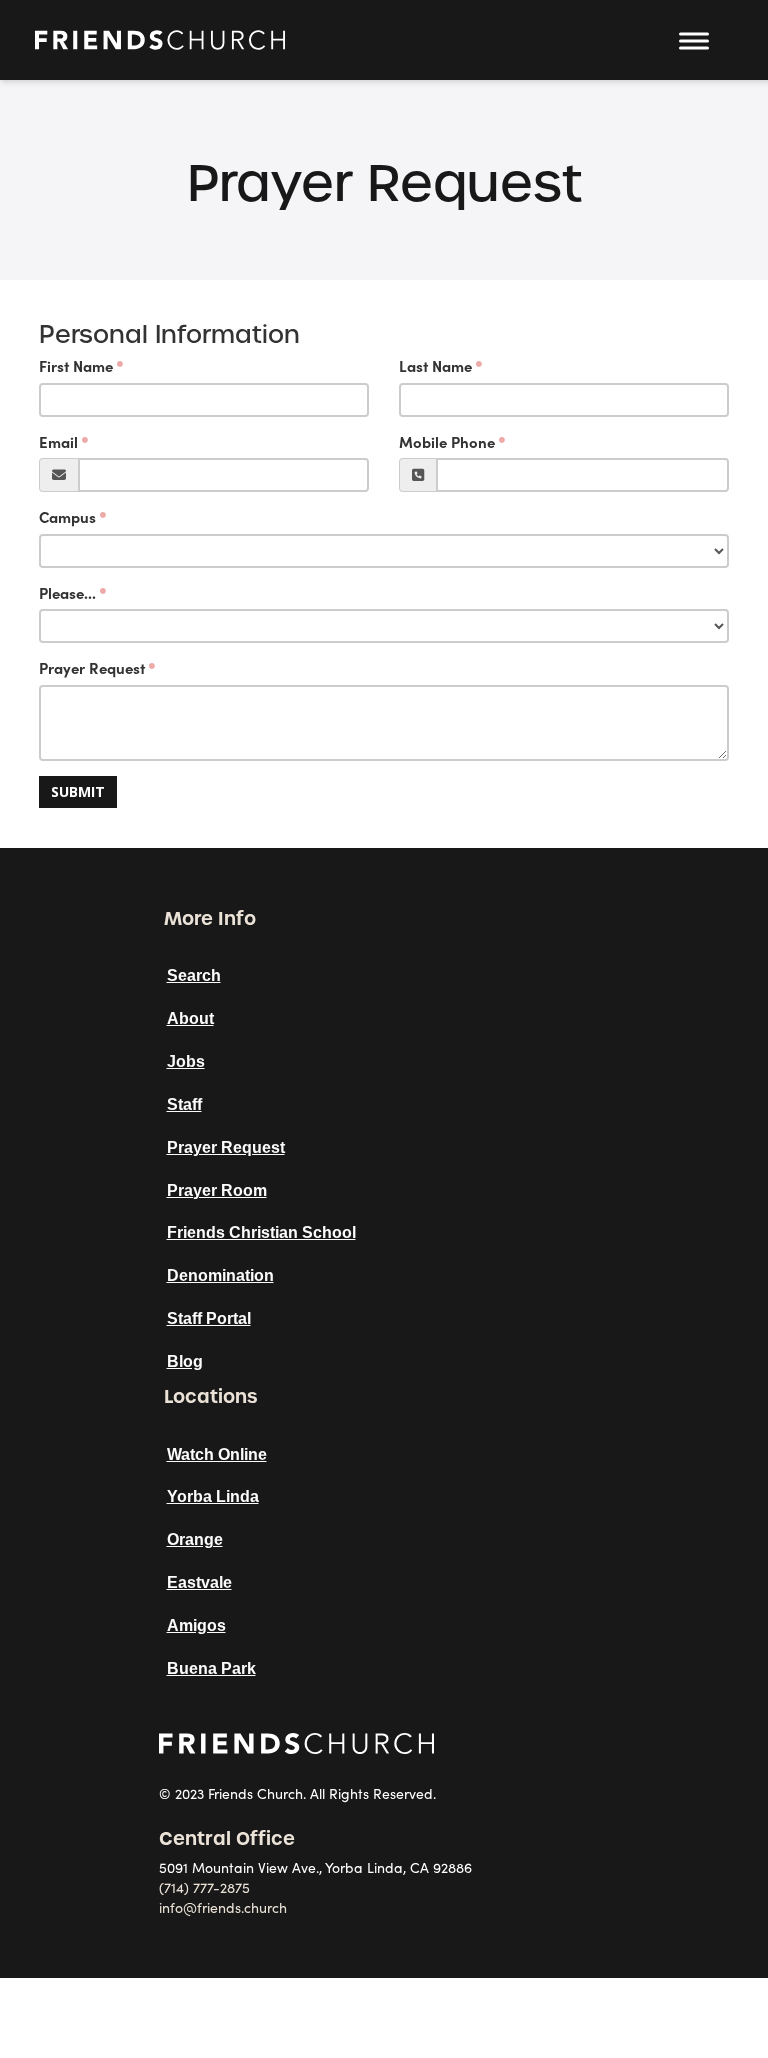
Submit (78, 791)
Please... (67, 593)
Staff (184, 1104)
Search (194, 975)
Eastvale (199, 1582)
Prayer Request (92, 668)
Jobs (186, 1061)
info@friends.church (223, 1908)
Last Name (435, 366)
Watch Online (217, 1454)
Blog (185, 1361)
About (190, 1018)
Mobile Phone (447, 442)
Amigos (196, 1625)
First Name (76, 366)
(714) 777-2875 (204, 1888)
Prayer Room (217, 1190)
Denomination (220, 1275)
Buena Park (211, 1668)
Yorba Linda (213, 1496)
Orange (195, 1539)
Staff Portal (209, 1318)
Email (58, 442)
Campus (67, 517)
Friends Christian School (261, 1232)
